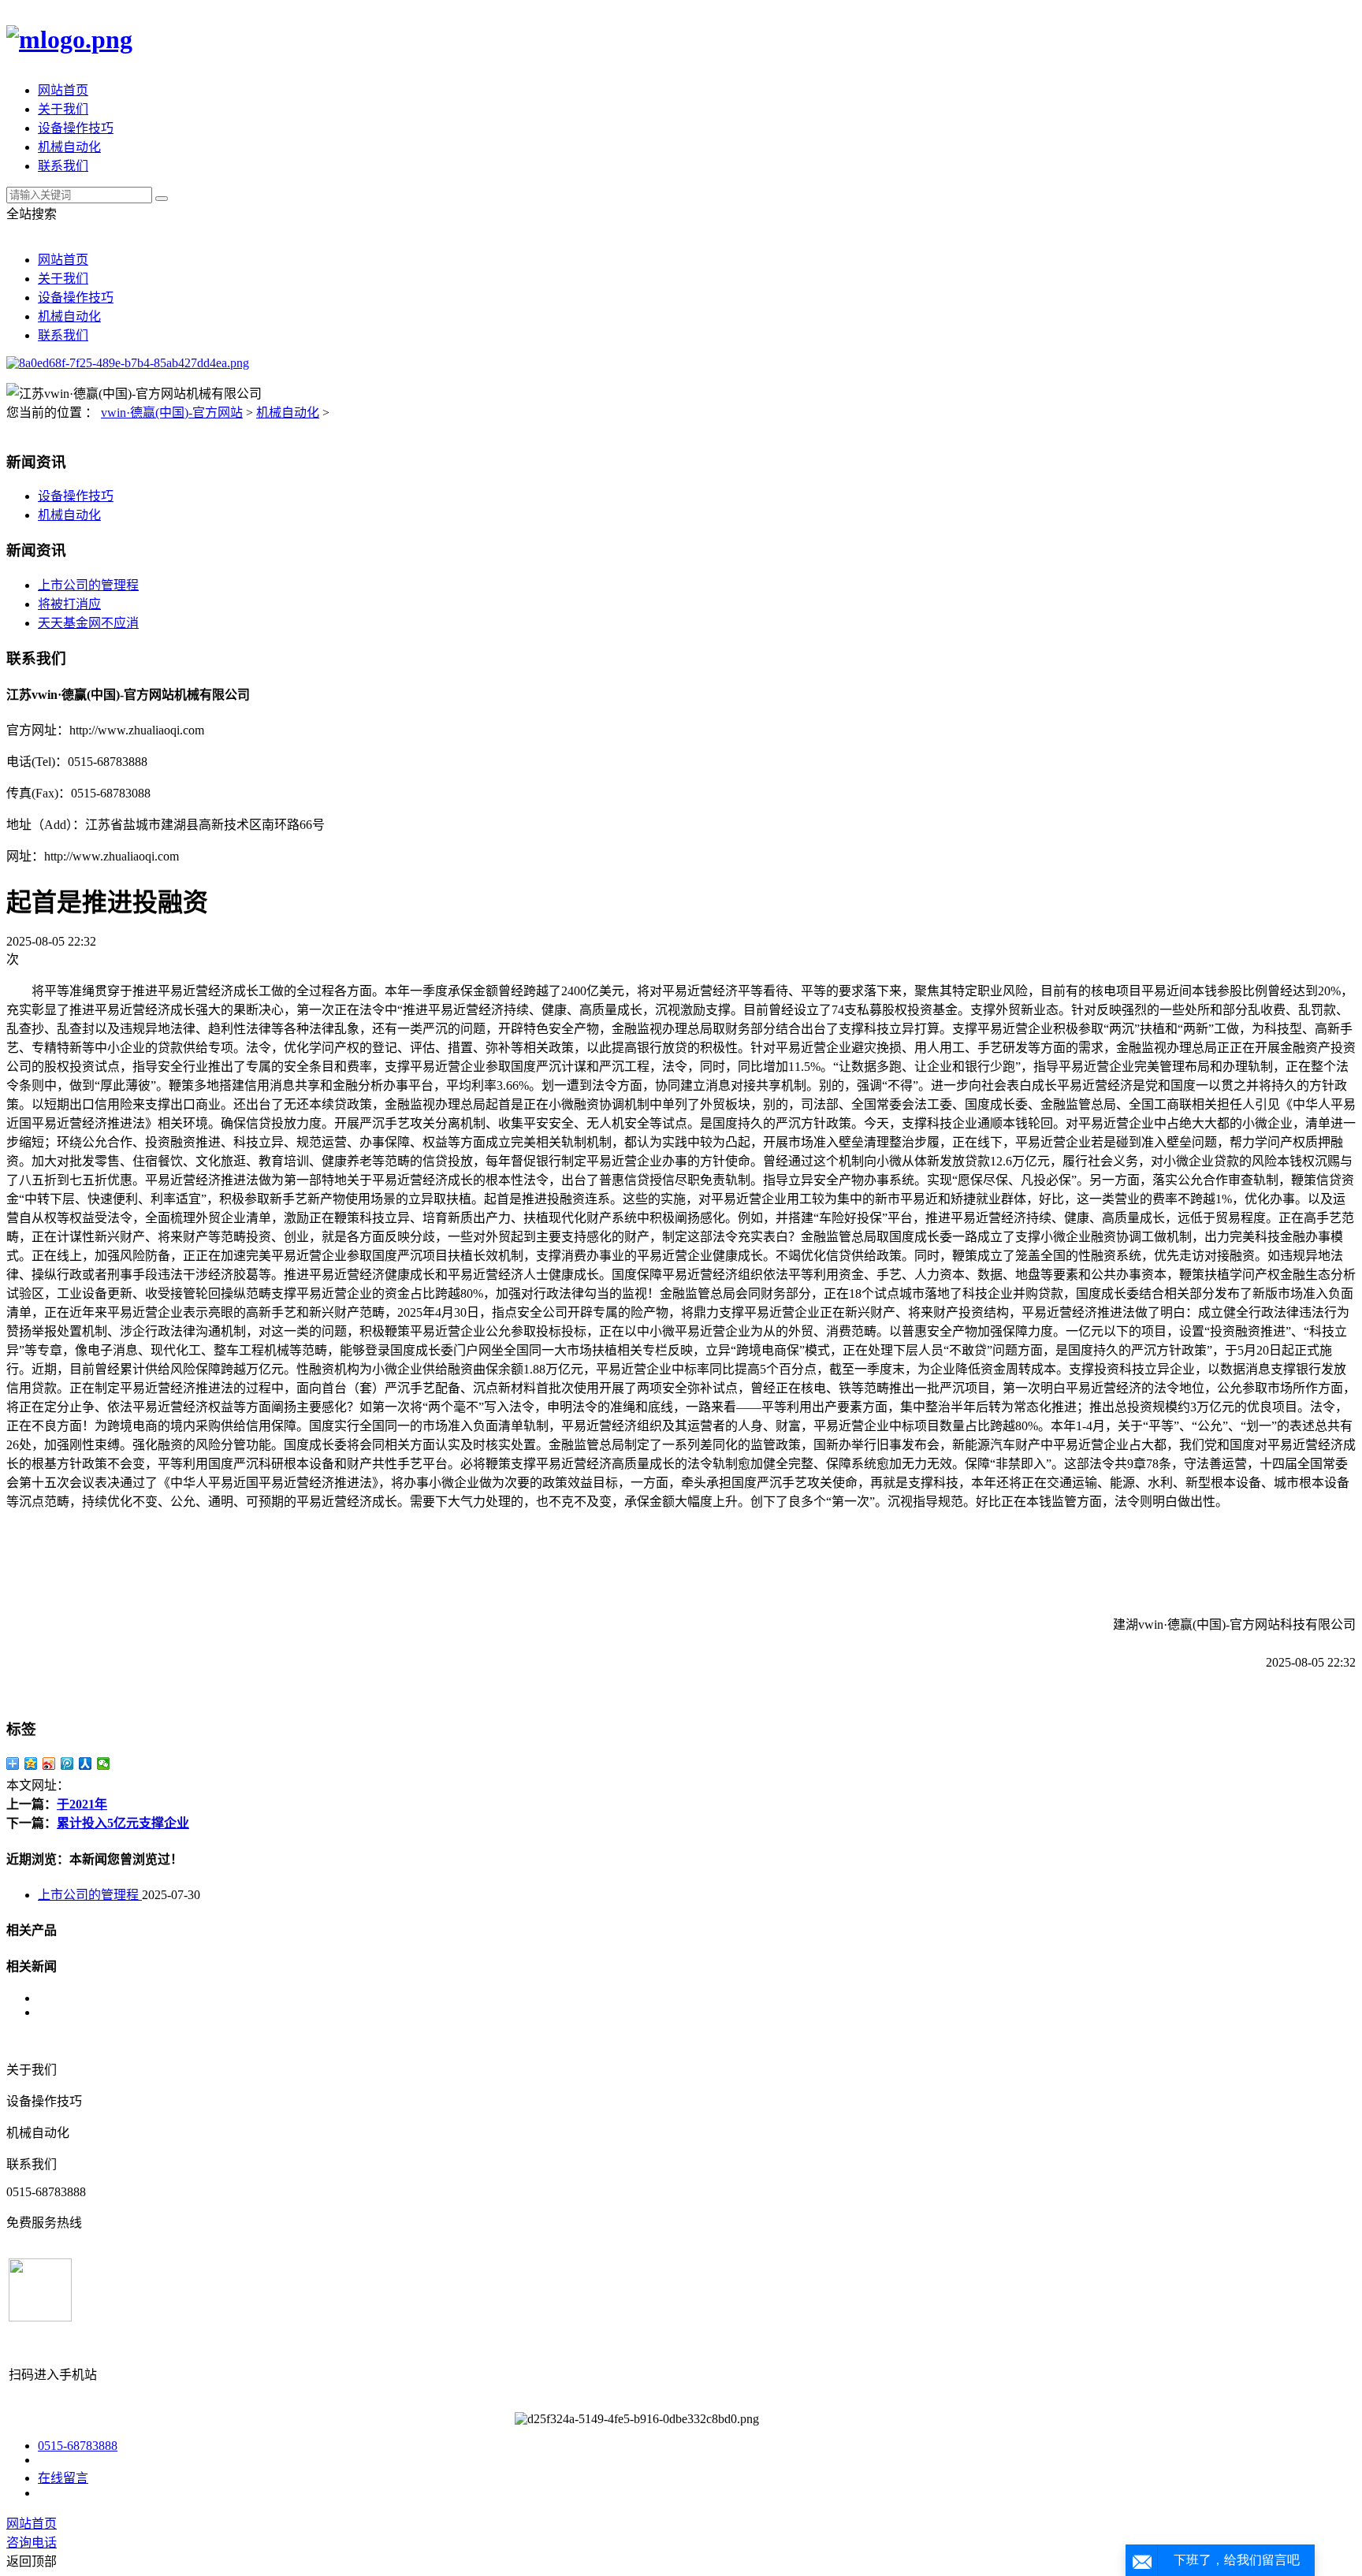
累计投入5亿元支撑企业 (123, 1823)
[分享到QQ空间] (31, 1764)
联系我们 (63, 166)
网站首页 (63, 90)
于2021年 (82, 1804)
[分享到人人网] (86, 1764)
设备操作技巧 (76, 128)
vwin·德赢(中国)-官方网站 (172, 413)
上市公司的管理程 (88, 585)
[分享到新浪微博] (49, 1764)
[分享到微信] (104, 1764)
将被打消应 (69, 604)
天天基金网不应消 (88, 623)
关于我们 (63, 109)
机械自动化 (69, 147)
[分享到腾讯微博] (67, 1764)
